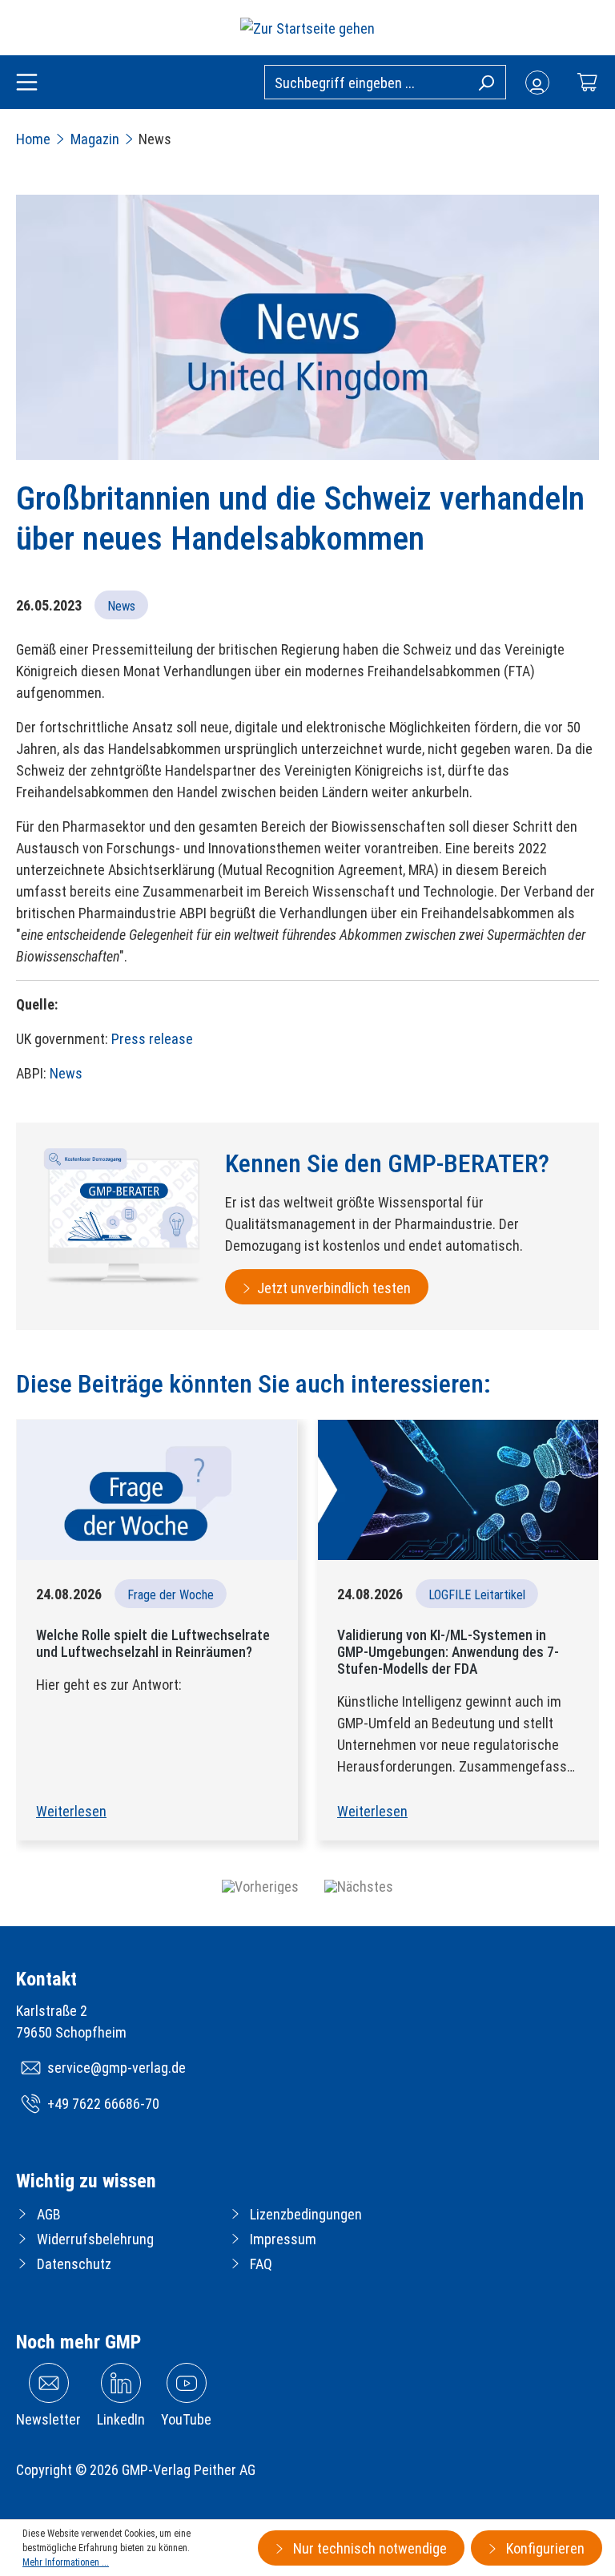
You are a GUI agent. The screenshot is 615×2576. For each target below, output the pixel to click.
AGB (49, 2214)
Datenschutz (74, 2264)
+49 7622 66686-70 (103, 2104)
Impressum (283, 2239)
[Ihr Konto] (537, 83)
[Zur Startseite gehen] (307, 28)
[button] (260, 1887)
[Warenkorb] (587, 82)
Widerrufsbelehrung (95, 2239)
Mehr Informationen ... (66, 2562)
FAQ (261, 2264)
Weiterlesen (71, 1811)
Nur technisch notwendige (368, 2548)
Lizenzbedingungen (306, 2214)
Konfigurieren (544, 2548)
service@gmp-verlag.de (117, 2068)
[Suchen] (486, 82)
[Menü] (27, 83)
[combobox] (385, 82)
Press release (152, 1039)
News (66, 1073)
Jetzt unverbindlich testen (334, 1288)
